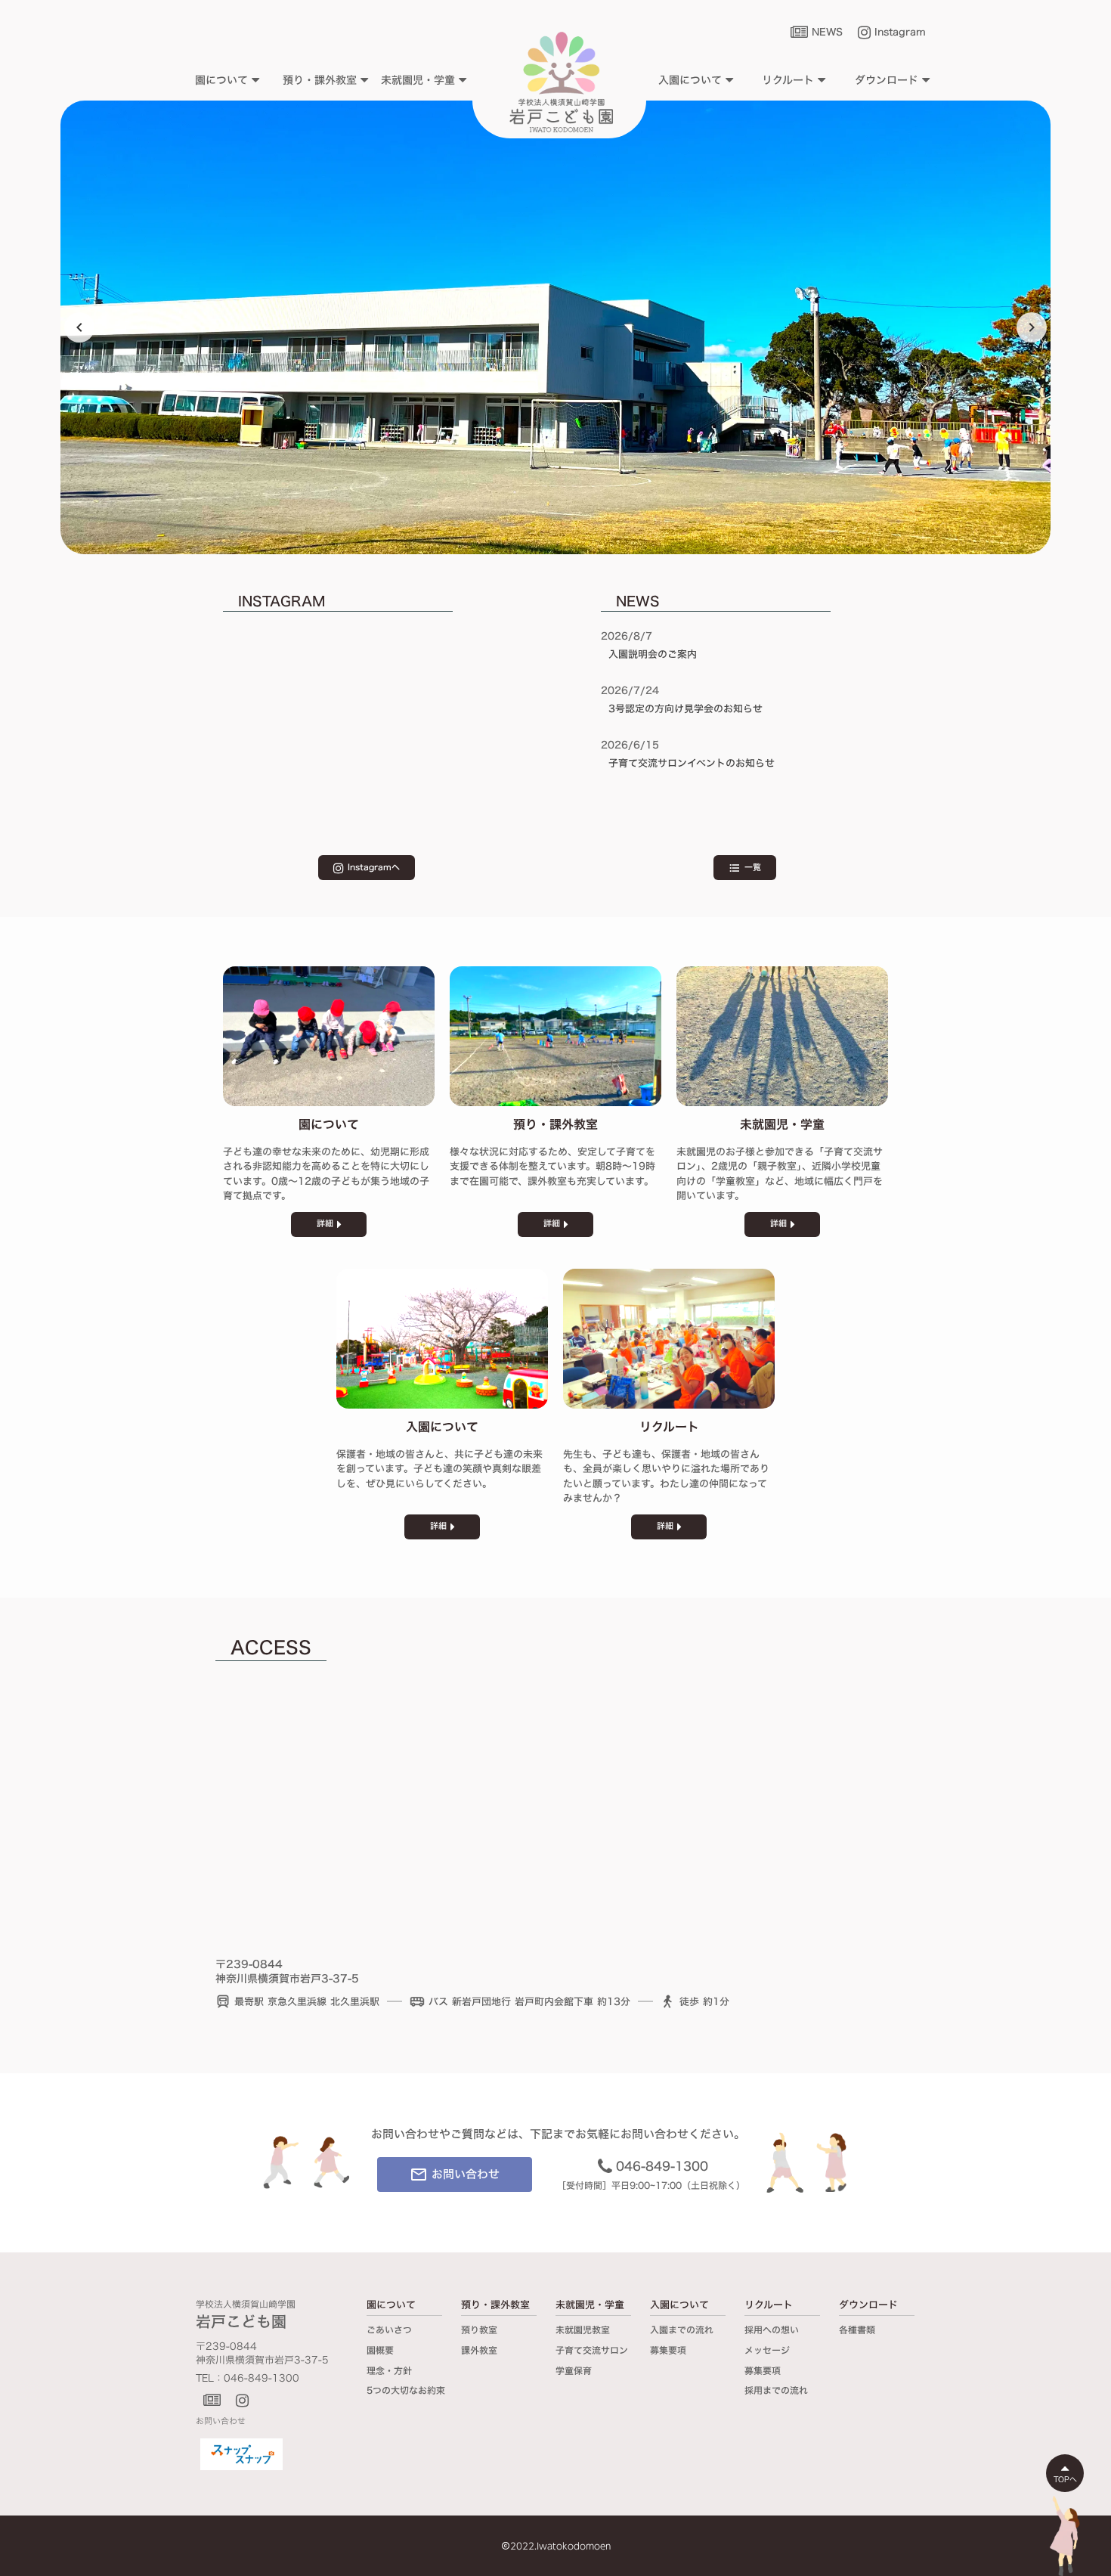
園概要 (380, 2350)
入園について (679, 2305)
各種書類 (857, 2330)
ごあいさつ (389, 2330)
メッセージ (767, 2350)
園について (391, 2305)
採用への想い (772, 2330)
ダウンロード (868, 2305)
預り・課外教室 (495, 2305)
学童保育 (574, 2371)
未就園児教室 (583, 2330)
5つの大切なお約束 (406, 2390)
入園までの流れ (682, 2330)
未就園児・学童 (590, 2305)
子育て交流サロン (592, 2350)
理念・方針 (389, 2371)
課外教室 (479, 2350)
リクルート (769, 2305)
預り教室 (479, 2330)
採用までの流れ (776, 2390)
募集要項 (668, 2350)
